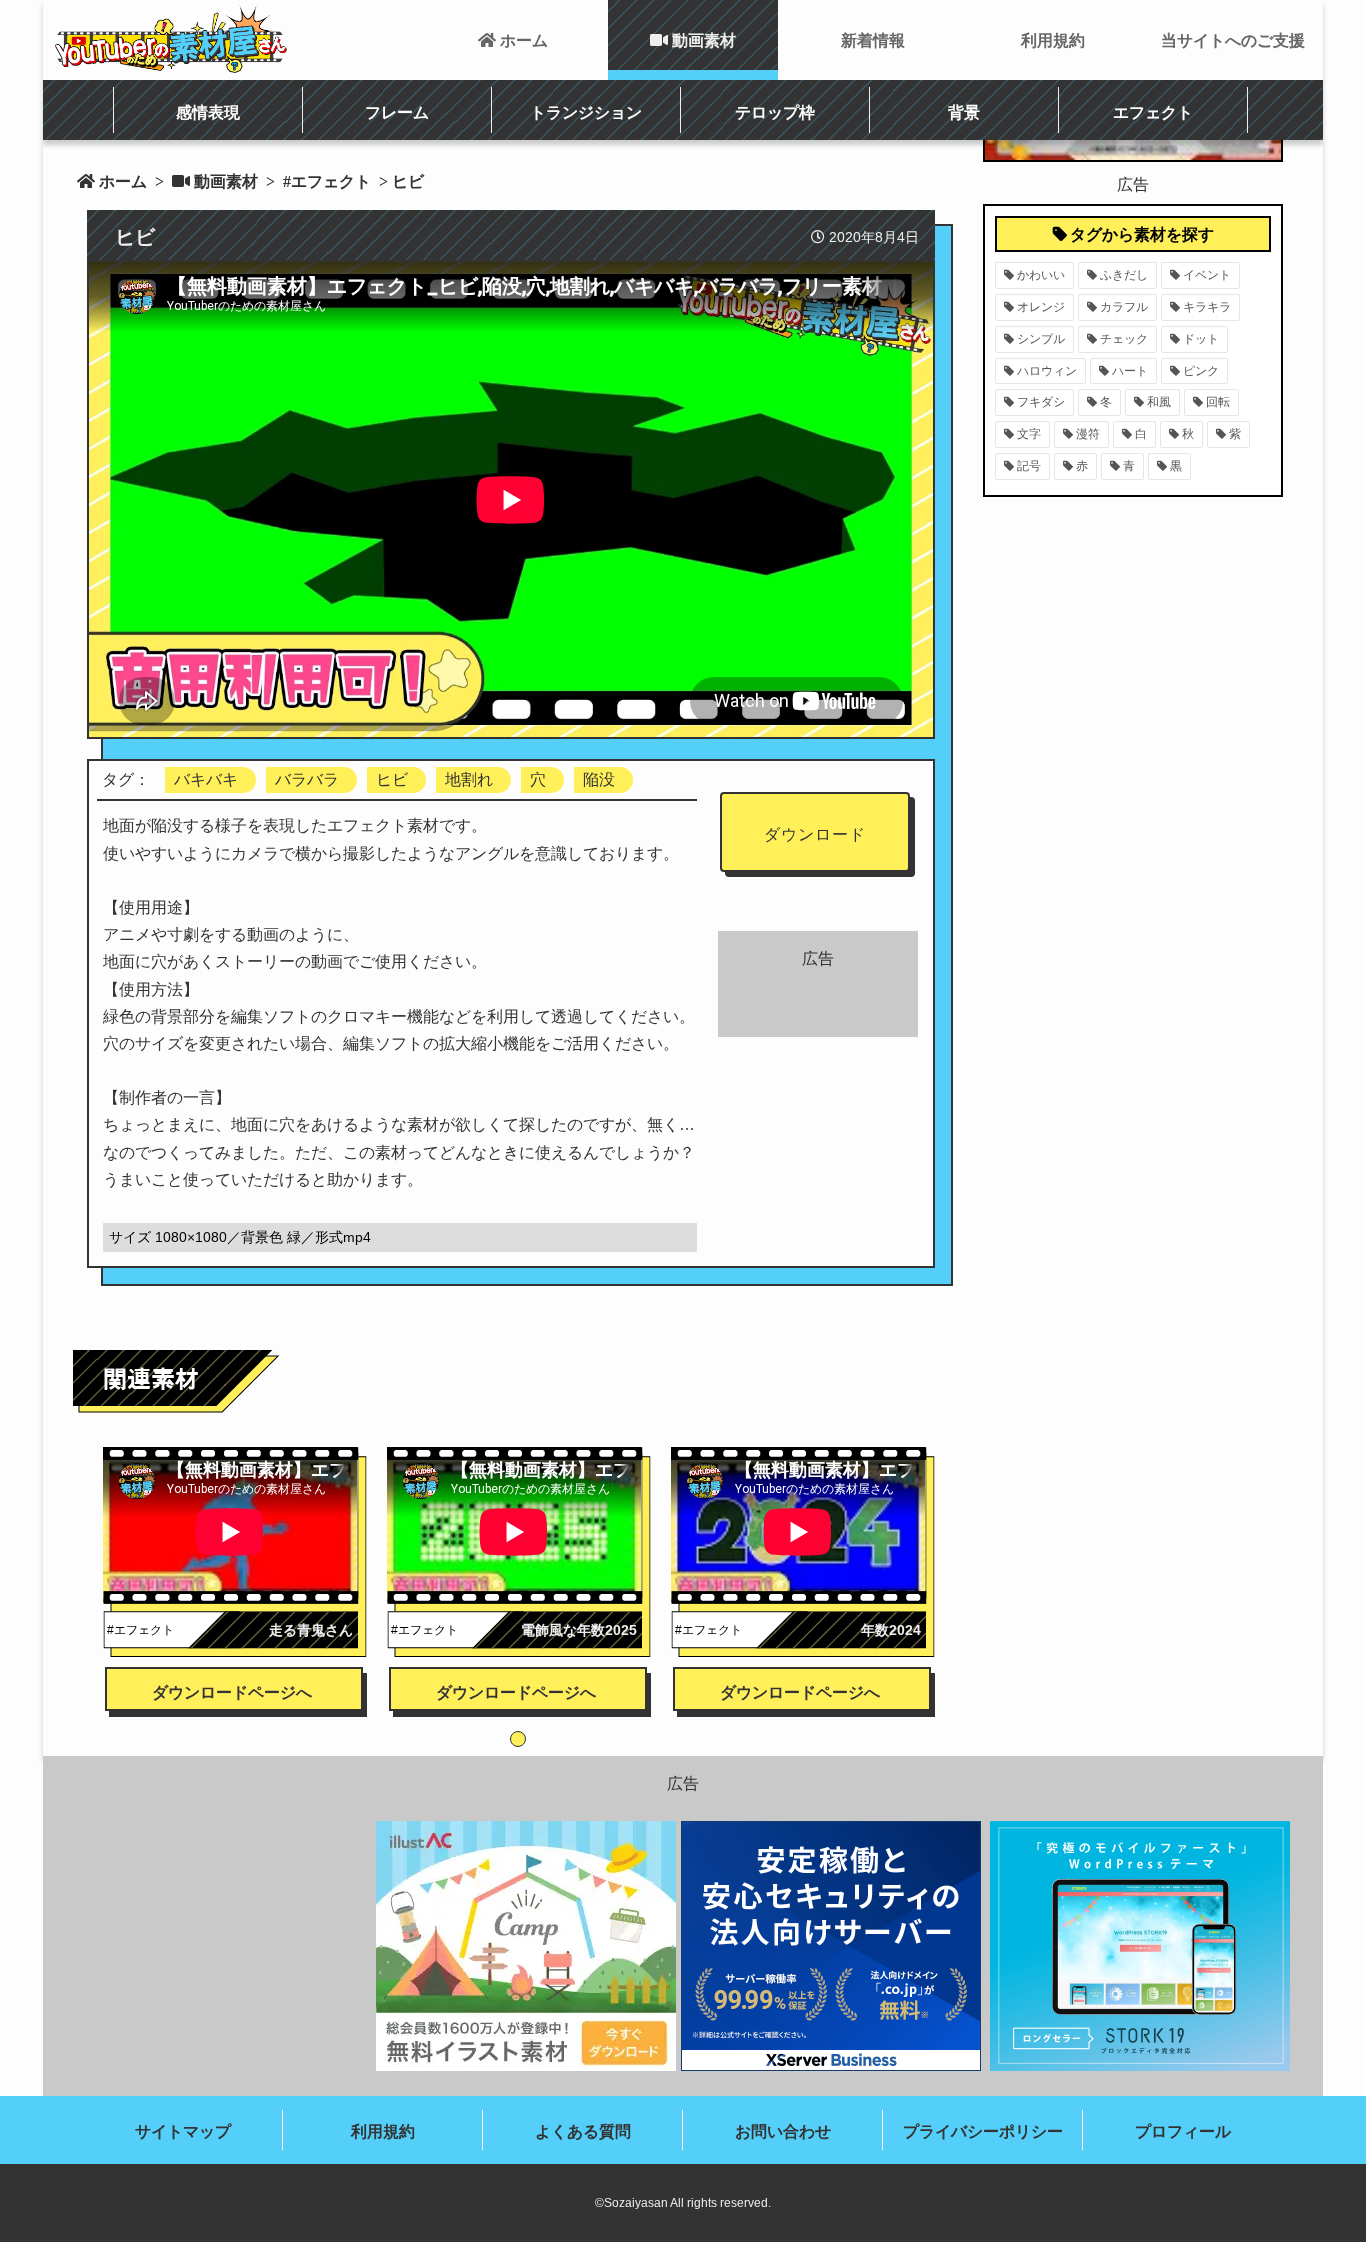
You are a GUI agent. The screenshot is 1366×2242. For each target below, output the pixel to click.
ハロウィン (1047, 371)
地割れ (469, 779)
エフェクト (1153, 112)
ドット (1201, 339)
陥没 (599, 779)
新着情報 (873, 40)
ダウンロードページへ (232, 1692)
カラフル (1124, 307)
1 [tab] (518, 1739)
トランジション (586, 112)
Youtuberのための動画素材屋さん (171, 39)
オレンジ (1041, 307)
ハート (1130, 371)
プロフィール (1183, 2131)
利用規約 (1053, 40)
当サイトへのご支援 (1233, 40)
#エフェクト (325, 181)
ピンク (1201, 371)
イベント (1207, 275)
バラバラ (307, 779)
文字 (1029, 434)
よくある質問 (583, 2131)
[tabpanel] (235, 1552)
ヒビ (392, 779)
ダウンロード (815, 834)
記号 (1029, 466)
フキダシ (1041, 402)
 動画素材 (693, 40)
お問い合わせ (783, 2131)
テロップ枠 (775, 112)
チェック (1124, 339)
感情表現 (208, 112)
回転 (1218, 402)
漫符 (1088, 434)
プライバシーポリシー (983, 2131)
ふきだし (1124, 275)
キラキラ (1207, 307)
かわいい (1041, 275)
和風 (1159, 402)
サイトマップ (183, 2131)
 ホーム (513, 40)
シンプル (1041, 339)
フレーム (397, 112)
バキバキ (206, 779)
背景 (964, 112)
